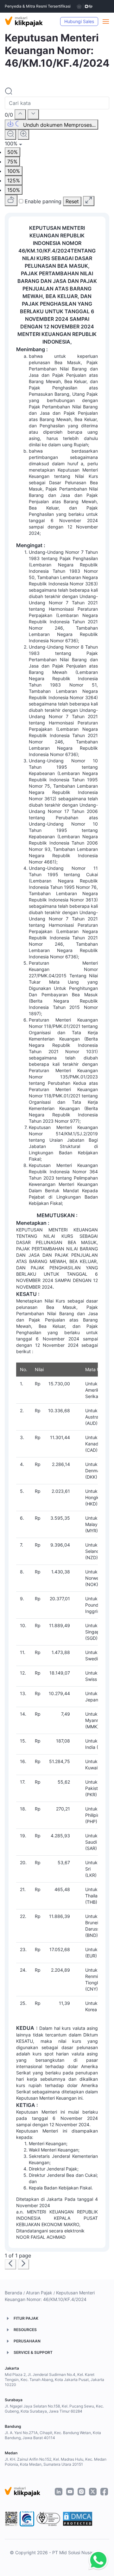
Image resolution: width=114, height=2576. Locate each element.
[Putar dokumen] (11, 200)
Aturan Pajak (39, 2293)
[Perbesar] (23, 135)
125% (14, 180)
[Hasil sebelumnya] (20, 114)
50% (13, 152)
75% (12, 162)
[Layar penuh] (89, 201)
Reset (72, 201)
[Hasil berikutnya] (33, 114)
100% (14, 171)
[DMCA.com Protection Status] (78, 2519)
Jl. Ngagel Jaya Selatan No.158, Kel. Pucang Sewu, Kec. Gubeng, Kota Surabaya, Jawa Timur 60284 (54, 2409)
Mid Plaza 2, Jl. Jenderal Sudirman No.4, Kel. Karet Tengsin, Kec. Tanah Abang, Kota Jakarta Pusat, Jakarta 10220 (54, 2380)
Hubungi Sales (79, 21)
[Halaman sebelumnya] (10, 2264)
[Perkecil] (10, 135)
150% (14, 190)
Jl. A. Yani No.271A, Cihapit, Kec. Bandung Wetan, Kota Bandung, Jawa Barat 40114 (53, 2435)
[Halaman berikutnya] (23, 2264)
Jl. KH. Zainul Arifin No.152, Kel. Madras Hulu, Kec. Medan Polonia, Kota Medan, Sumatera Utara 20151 (56, 2462)
